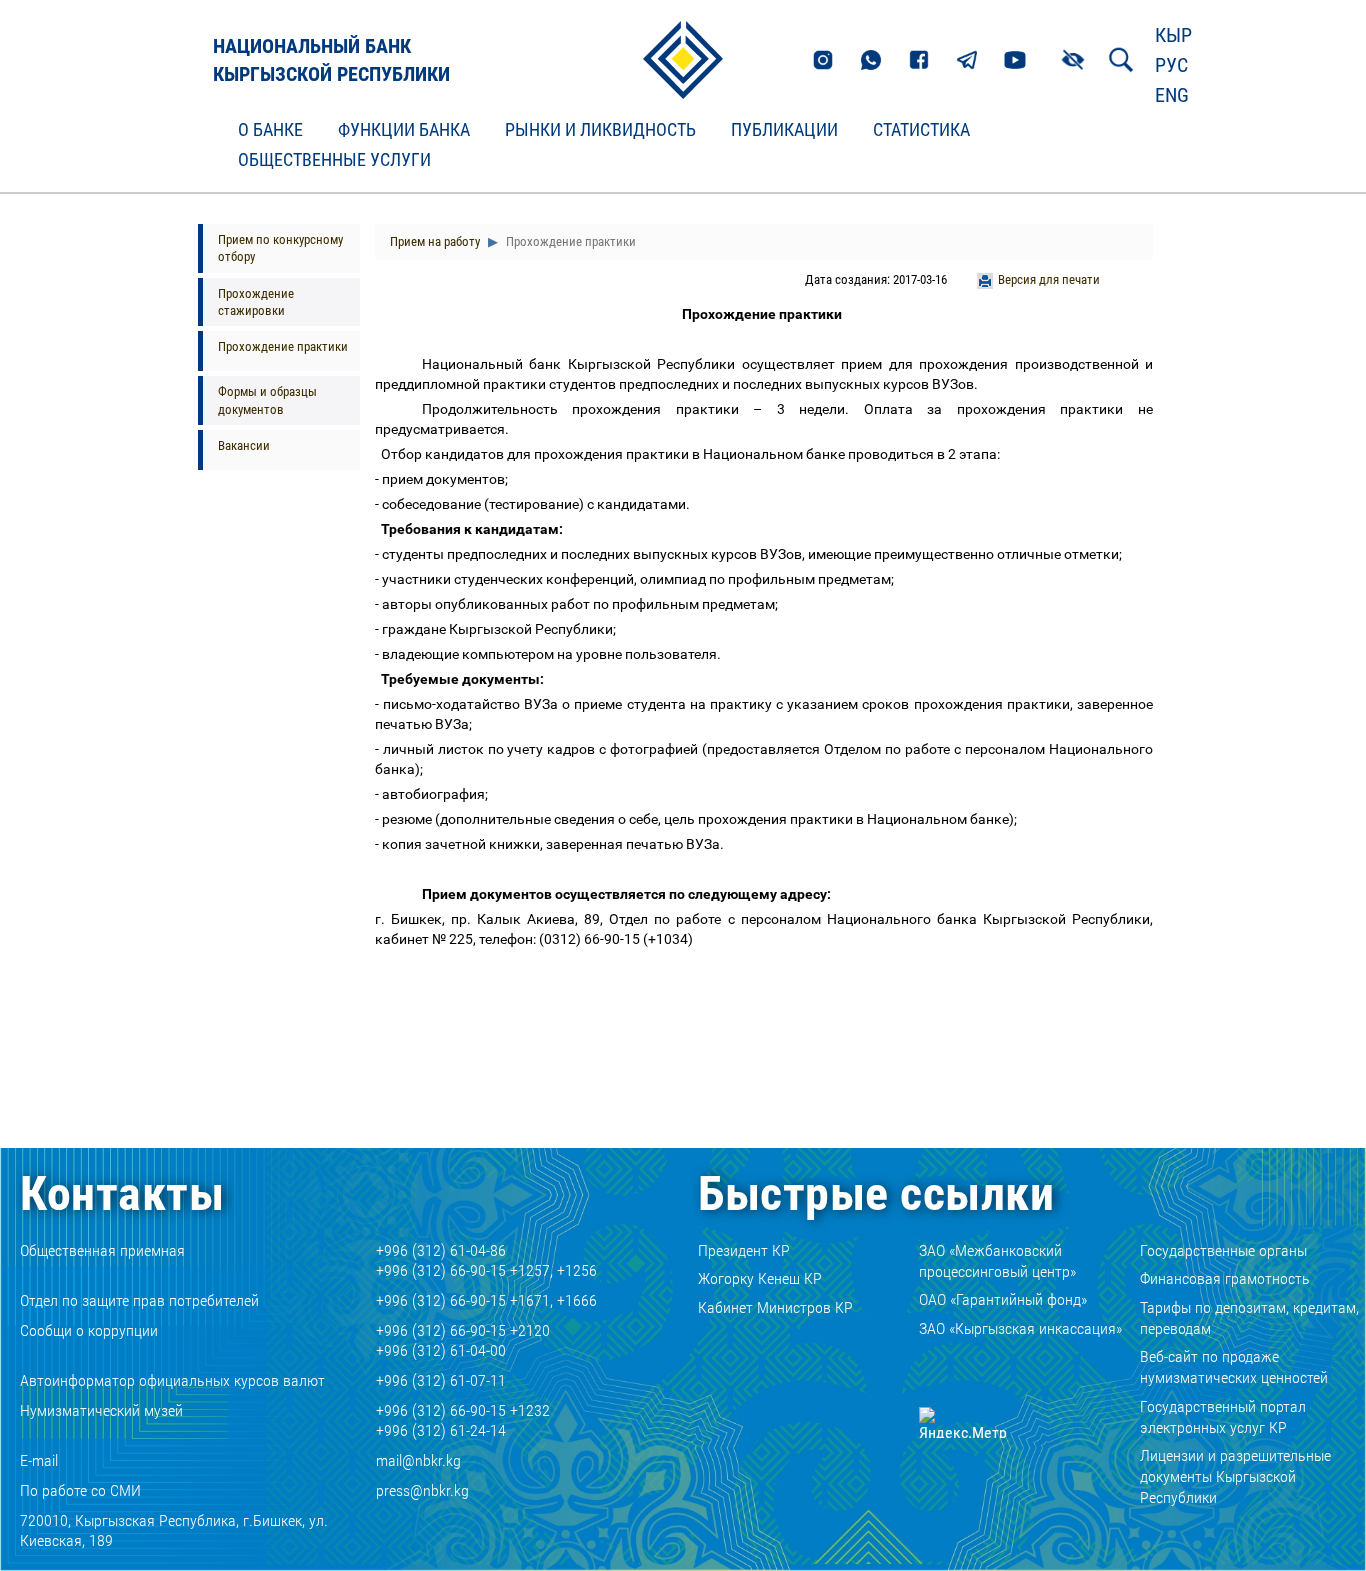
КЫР (1173, 35)
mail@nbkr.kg (418, 1460)
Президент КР (744, 1250)
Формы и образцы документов (267, 400)
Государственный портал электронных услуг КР (1223, 1417)
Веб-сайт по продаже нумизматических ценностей (1234, 1367)
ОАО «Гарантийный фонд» (1003, 1299)
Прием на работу (435, 241)
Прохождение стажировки (256, 302)
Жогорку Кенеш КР (760, 1278)
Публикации (784, 130)
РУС (1171, 65)
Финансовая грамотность (1225, 1278)
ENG (1172, 95)
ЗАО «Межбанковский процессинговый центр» (997, 1261)
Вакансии (244, 445)
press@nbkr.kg (422, 1490)
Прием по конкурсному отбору (280, 248)
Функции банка (404, 130)
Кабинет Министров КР (775, 1307)
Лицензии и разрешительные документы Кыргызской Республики (1235, 1476)
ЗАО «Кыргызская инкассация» (1020, 1328)
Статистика (921, 130)
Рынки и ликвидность (600, 130)
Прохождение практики (283, 346)
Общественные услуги (334, 160)
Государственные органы (1223, 1250)
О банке (270, 130)
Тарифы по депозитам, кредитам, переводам (1249, 1318)
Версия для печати (1049, 279)
